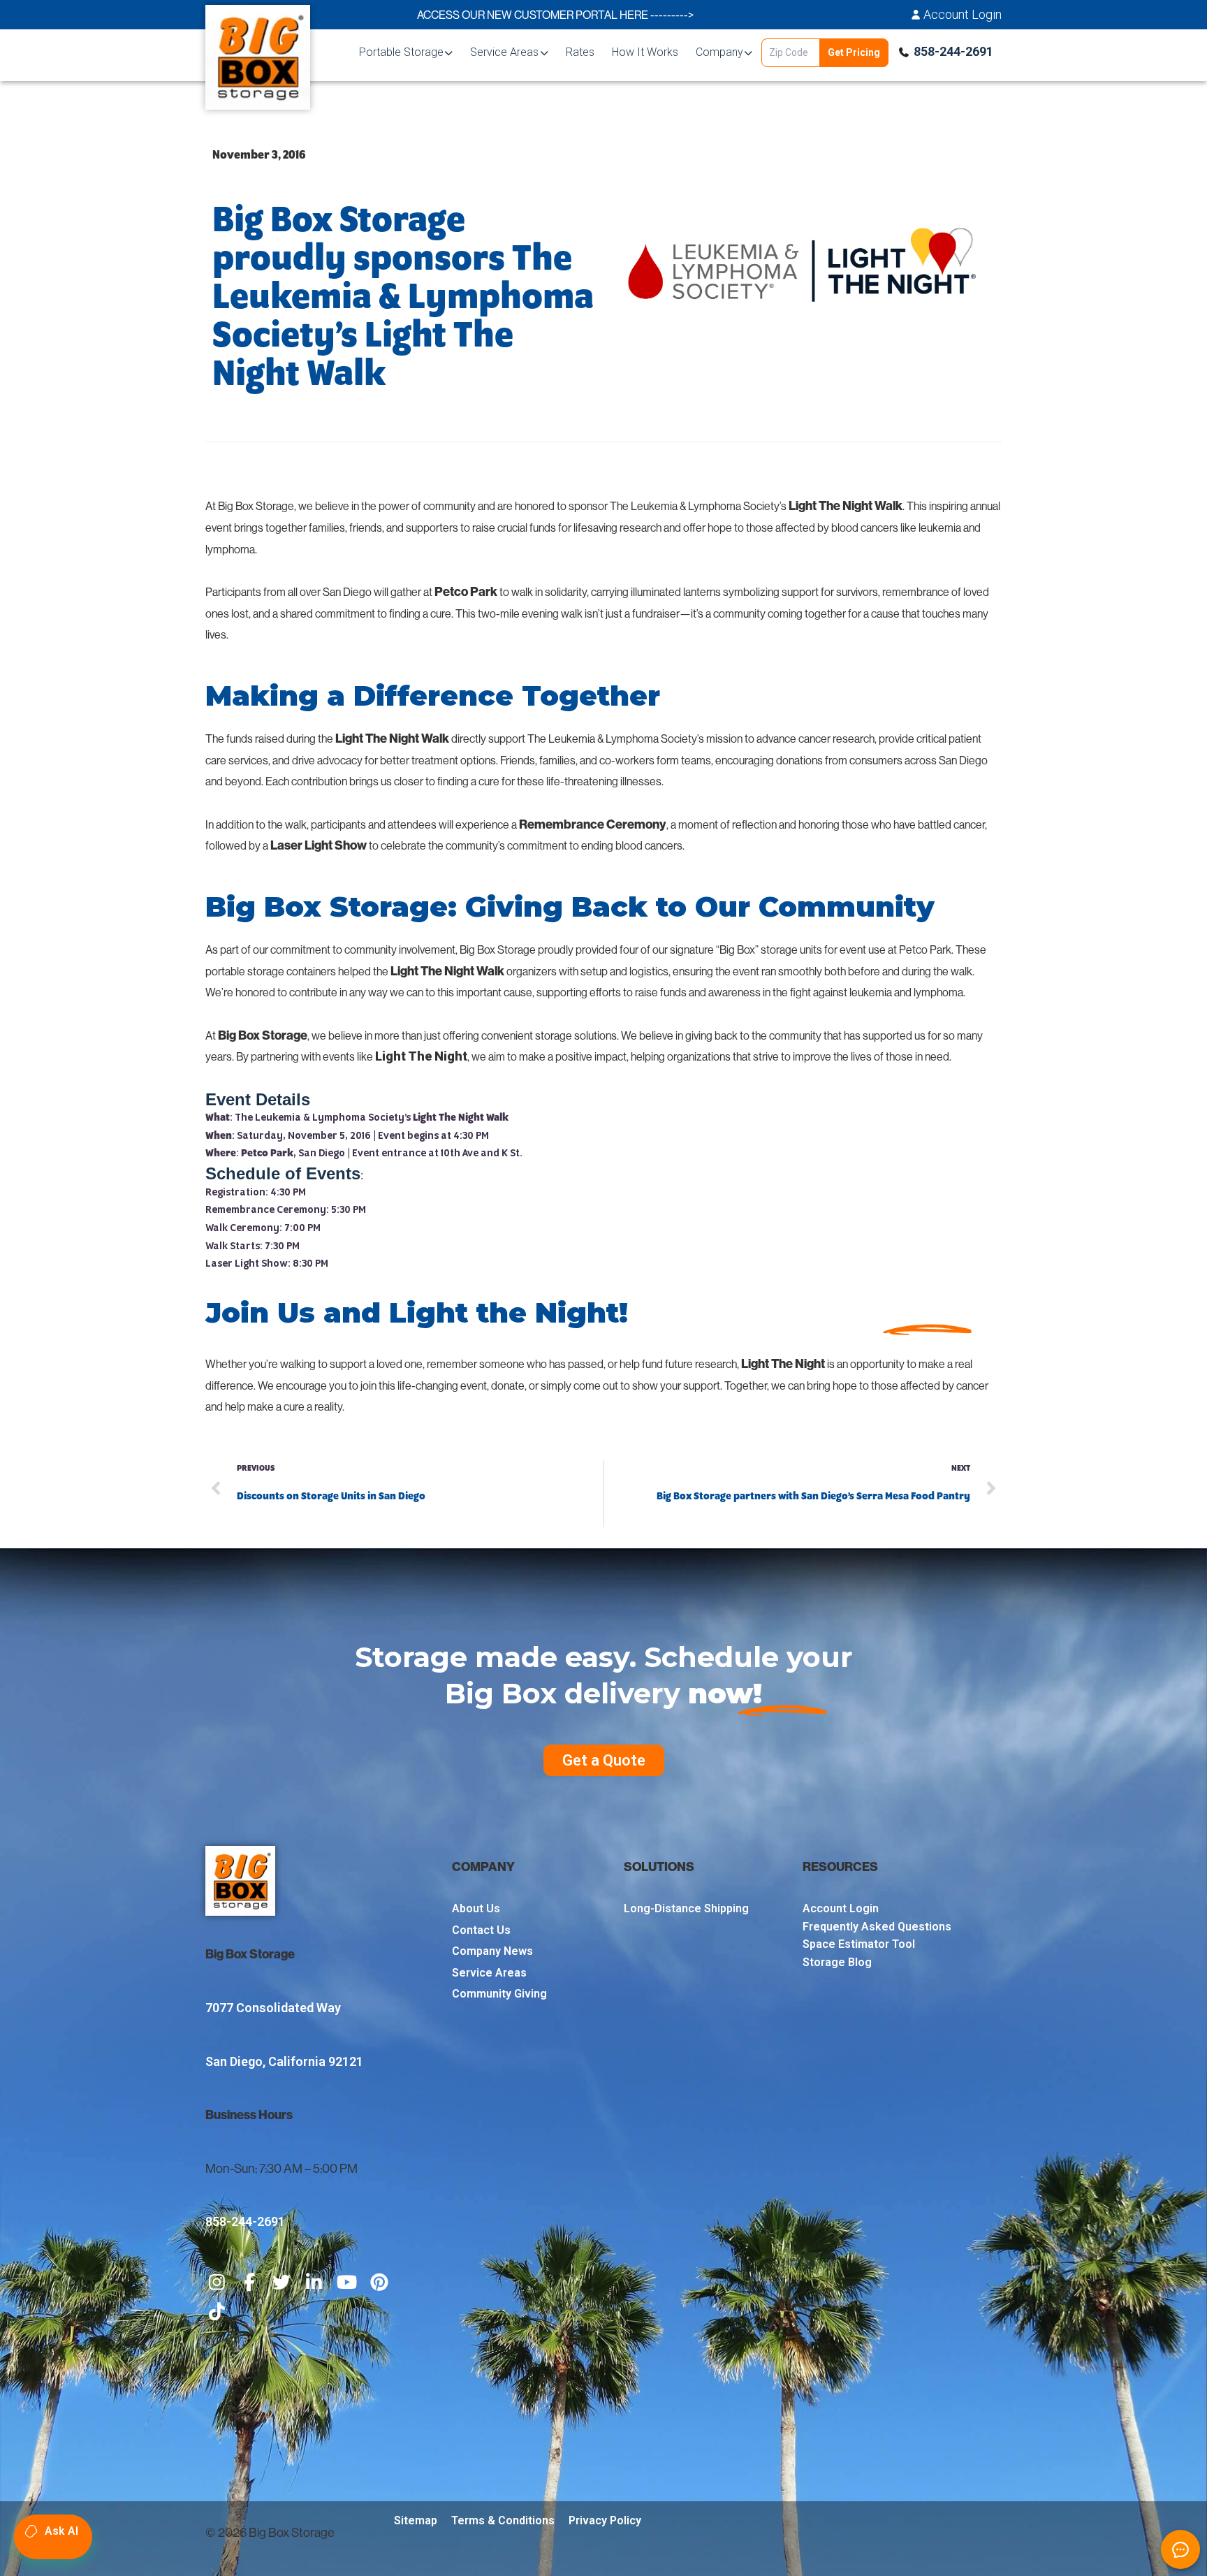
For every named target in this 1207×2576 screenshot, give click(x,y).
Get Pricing (854, 52)
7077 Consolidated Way (273, 2008)
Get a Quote (604, 1760)
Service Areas (504, 52)
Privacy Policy (605, 2520)
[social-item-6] (380, 2283)
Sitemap (416, 2520)
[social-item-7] (217, 2313)
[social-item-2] (250, 2283)
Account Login (963, 15)
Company (719, 52)
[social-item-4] (315, 2283)
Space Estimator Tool (859, 1944)
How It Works (645, 52)
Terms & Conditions (503, 2520)
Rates (580, 52)
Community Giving (499, 1994)
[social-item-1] (217, 2283)
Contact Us (481, 1930)
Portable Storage (401, 52)
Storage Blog (837, 1962)
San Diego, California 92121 (284, 2061)
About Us (476, 1908)
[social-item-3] (282, 2283)
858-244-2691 (953, 51)
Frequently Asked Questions (877, 1927)
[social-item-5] (347, 2283)
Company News (492, 1951)
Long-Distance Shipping (686, 1908)
